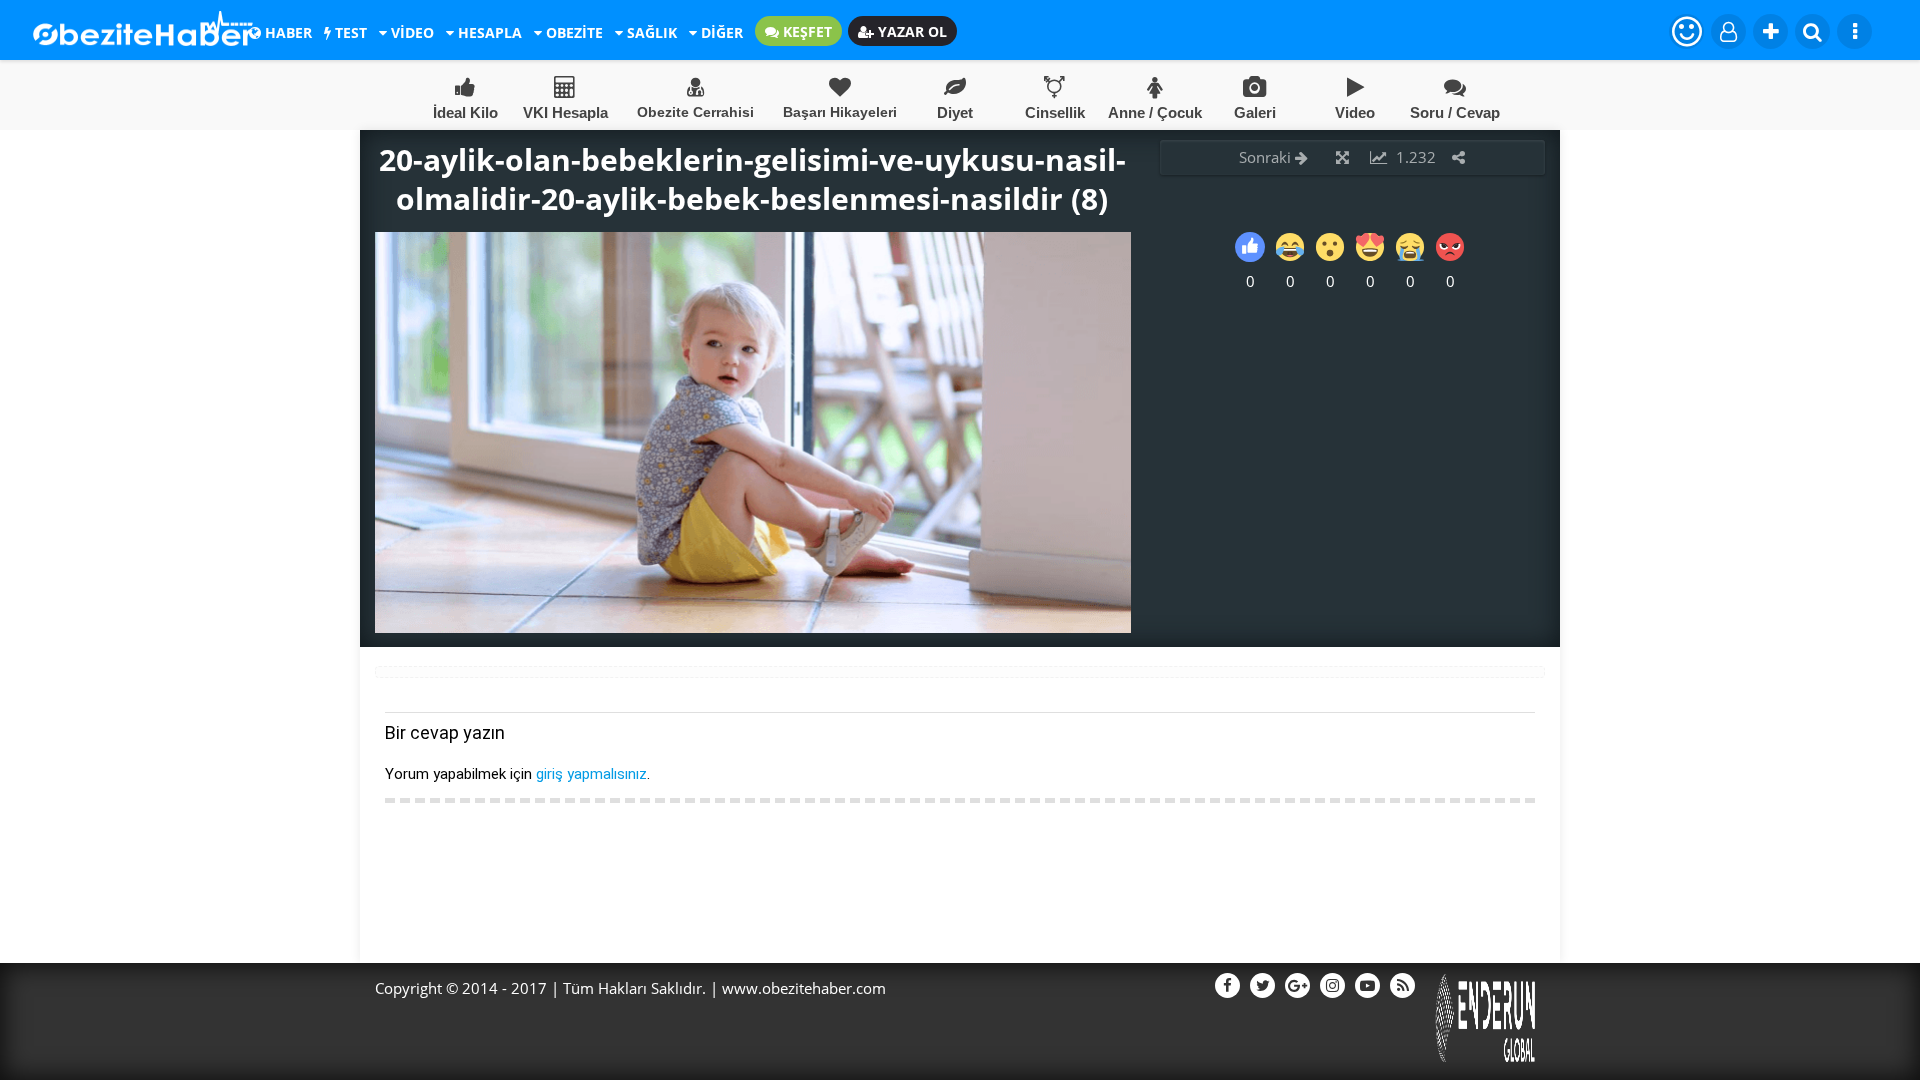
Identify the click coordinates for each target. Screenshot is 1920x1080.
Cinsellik (1055, 112)
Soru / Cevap (1455, 112)
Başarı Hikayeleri (840, 112)
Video (1355, 112)
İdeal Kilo (465, 112)
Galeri (1255, 112)
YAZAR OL (910, 31)
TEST (349, 32)
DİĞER (720, 32)
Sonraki (1267, 157)
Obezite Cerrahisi (695, 112)
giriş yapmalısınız (591, 774)
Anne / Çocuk (1155, 112)
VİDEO (410, 32)
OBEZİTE (572, 32)
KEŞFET (805, 31)
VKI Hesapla (565, 112)
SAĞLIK (650, 32)
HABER (286, 32)
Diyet (955, 112)
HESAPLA (488, 32)
